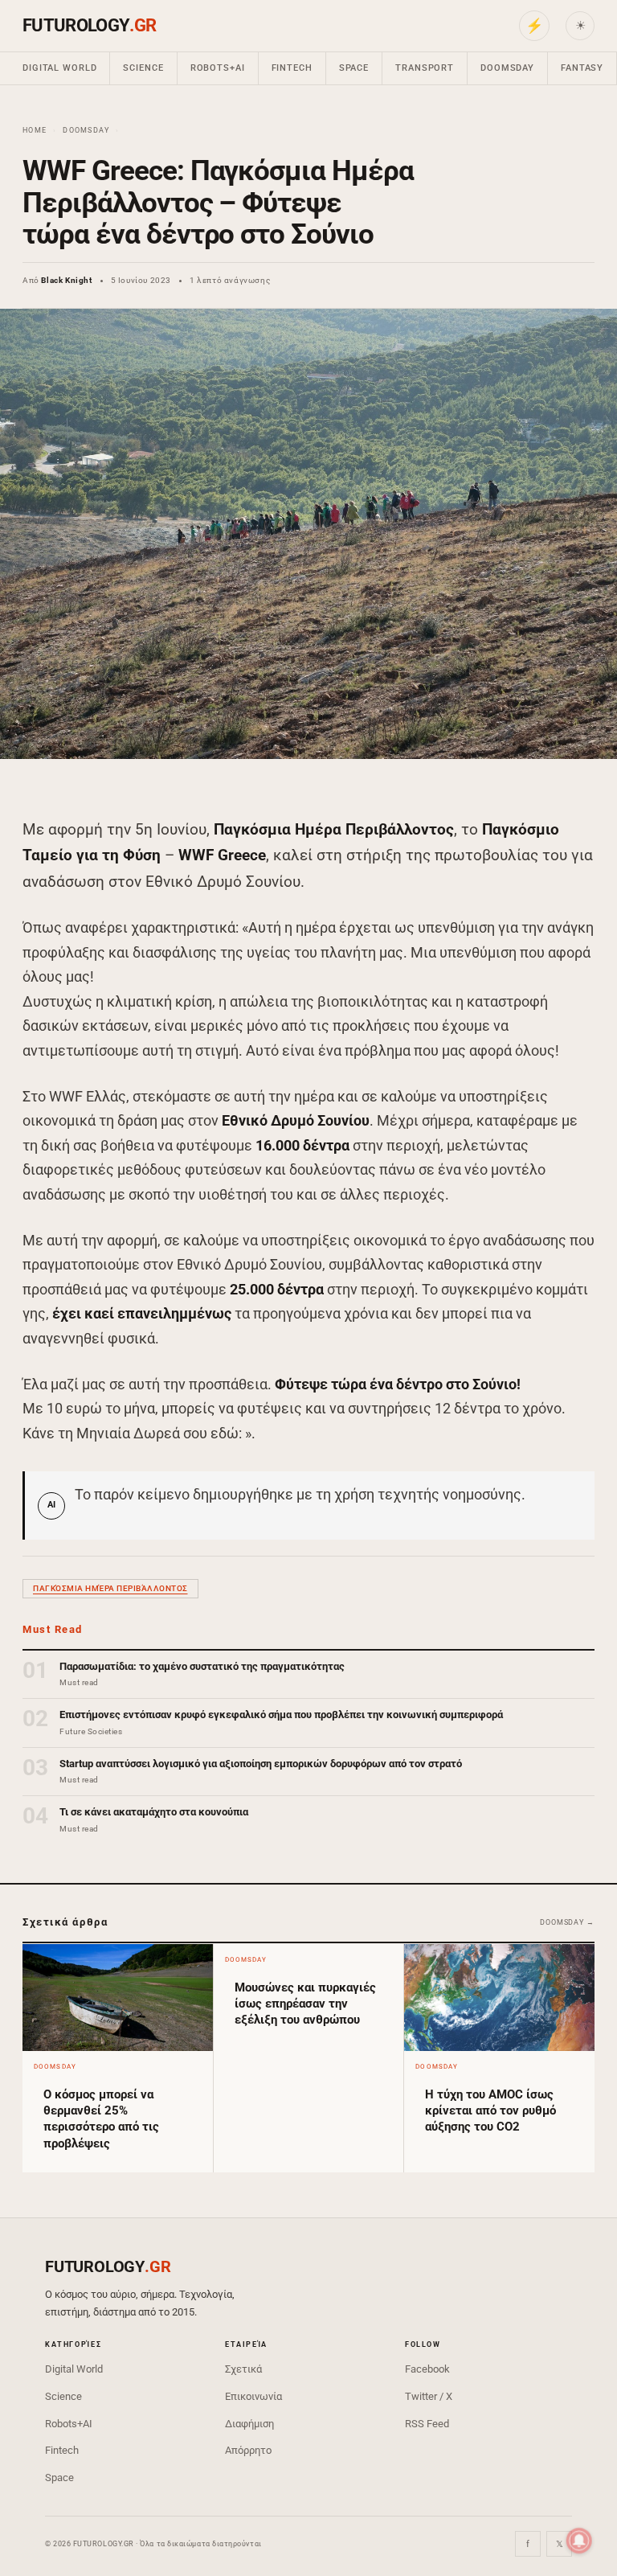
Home (35, 130)
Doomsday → (567, 1922)
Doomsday (507, 68)
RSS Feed (427, 2424)
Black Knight (66, 280)
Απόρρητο (248, 2450)
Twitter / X (429, 2396)
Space (354, 68)
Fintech (292, 68)
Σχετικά (243, 2369)
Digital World (59, 68)
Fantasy (582, 68)
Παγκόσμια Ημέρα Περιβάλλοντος (110, 1588)
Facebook (427, 2369)
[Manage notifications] (579, 2541)
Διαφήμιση (249, 2424)
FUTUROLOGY (89, 25)
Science (143, 68)
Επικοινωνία (253, 2396)
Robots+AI (218, 68)
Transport (425, 68)
